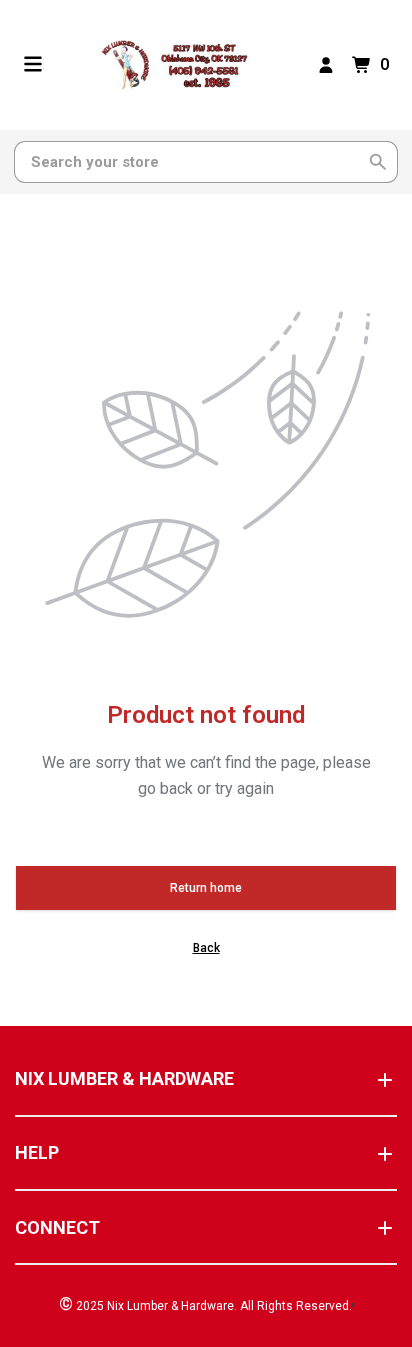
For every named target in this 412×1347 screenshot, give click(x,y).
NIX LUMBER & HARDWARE (124, 1078)
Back (206, 948)
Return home (206, 888)
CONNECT (57, 1227)
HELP (37, 1152)
